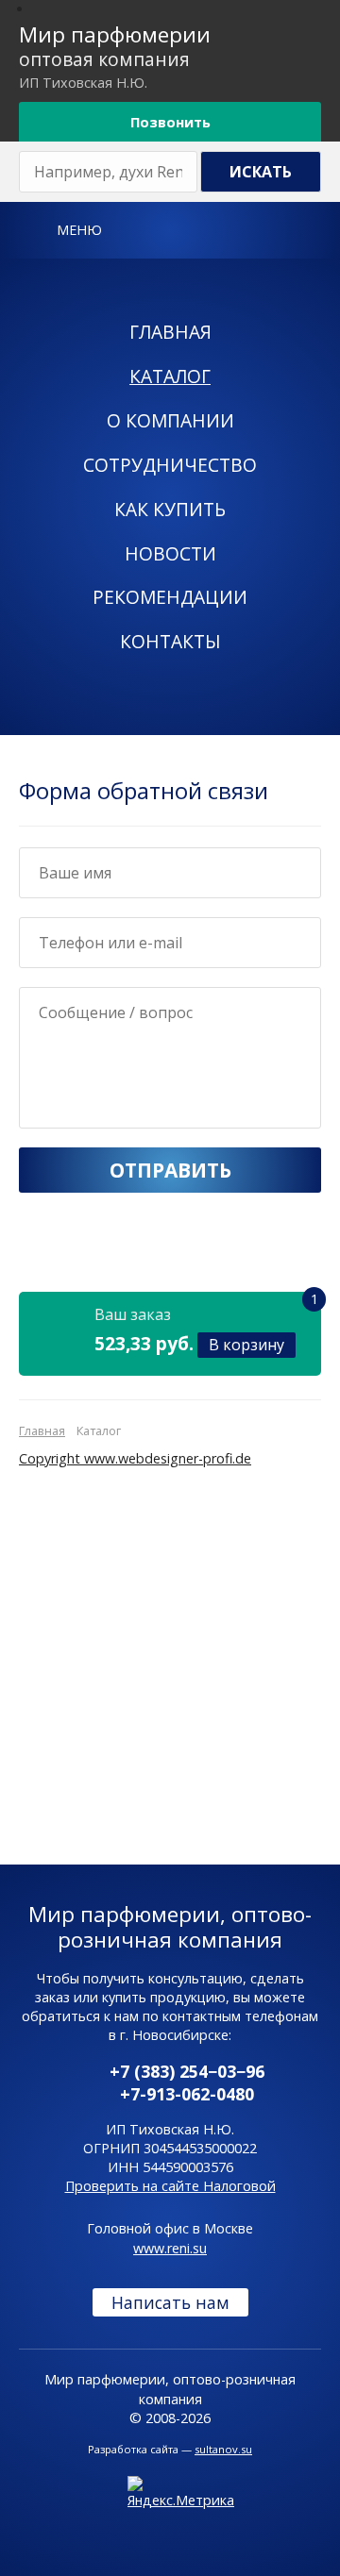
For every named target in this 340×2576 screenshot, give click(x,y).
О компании (170, 420)
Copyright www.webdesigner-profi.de (135, 1458)
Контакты (170, 641)
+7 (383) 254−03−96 (187, 2071)
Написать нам (170, 2302)
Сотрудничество (170, 465)
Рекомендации (170, 597)
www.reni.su (170, 2248)
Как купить (170, 509)
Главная (170, 332)
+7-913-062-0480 (187, 2094)
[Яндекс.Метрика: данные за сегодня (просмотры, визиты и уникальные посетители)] (181, 2493)
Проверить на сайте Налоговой (170, 2186)
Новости (170, 553)
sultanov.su (223, 2449)
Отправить (170, 1170)
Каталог (170, 376)
